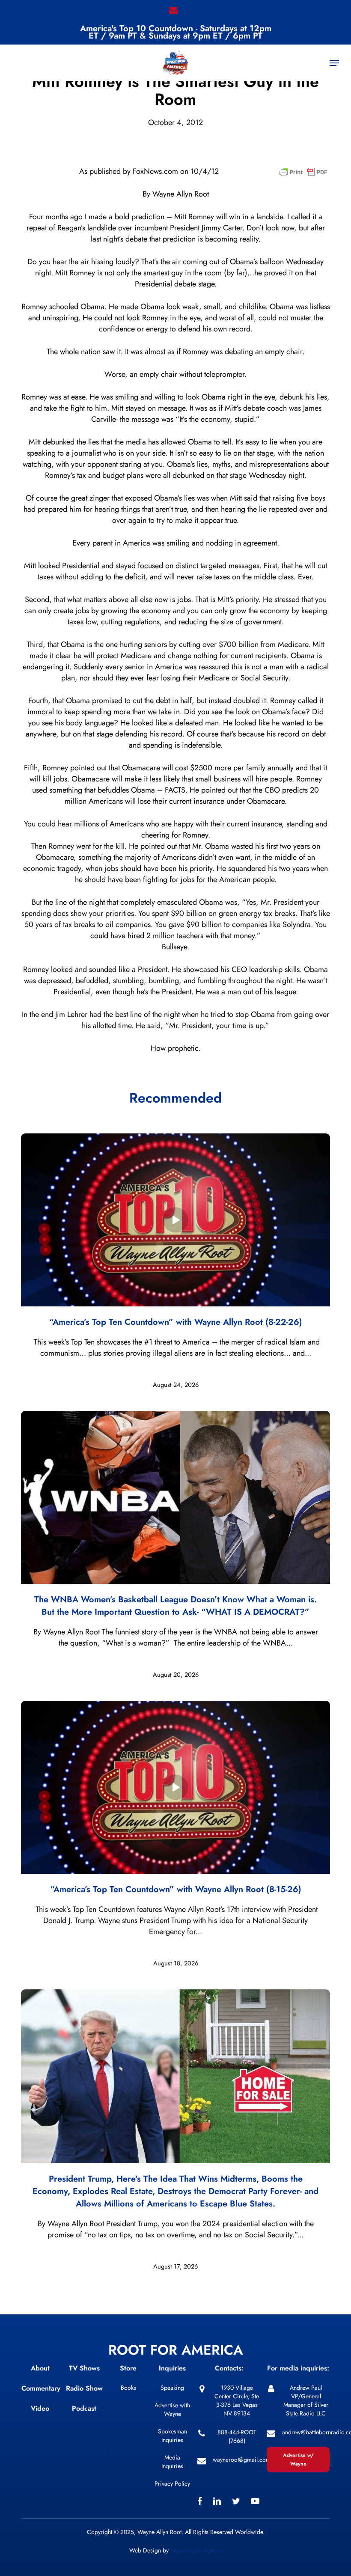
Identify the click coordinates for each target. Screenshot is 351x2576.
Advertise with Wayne (172, 2409)
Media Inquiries (172, 2462)
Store (128, 2368)
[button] (334, 63)
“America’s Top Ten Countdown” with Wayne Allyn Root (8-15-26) (176, 1889)
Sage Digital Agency (196, 2550)
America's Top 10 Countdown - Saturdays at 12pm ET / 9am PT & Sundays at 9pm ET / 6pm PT (176, 32)
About (40, 2368)
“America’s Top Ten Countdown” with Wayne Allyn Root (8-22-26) (176, 1322)
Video (40, 2408)
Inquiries (172, 2368)
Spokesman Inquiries (173, 2436)
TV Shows (84, 2368)
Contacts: (229, 2368)
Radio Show (84, 2388)
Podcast (84, 2408)
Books (128, 2388)
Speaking (172, 2388)
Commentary (41, 2388)
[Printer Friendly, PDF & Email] (303, 175)
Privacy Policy (172, 2484)
